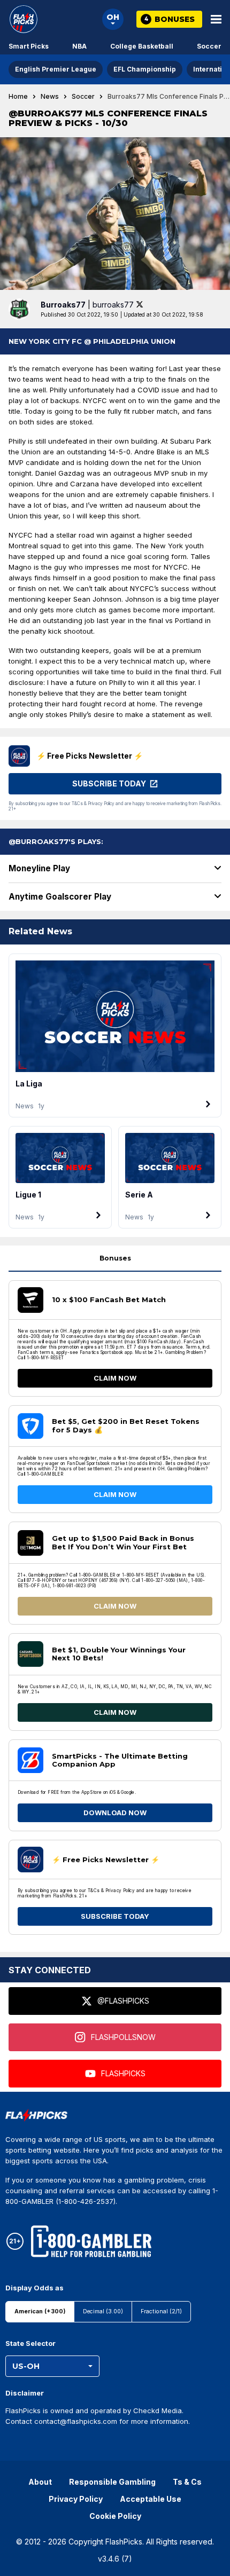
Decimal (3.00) (103, 2311)
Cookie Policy (115, 2516)
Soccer (209, 46)
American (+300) (40, 2311)
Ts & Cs (187, 2482)
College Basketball (142, 46)
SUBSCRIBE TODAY (115, 1916)
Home (18, 97)
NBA (79, 46)
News (50, 97)
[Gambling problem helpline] (91, 2241)
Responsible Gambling (112, 2482)
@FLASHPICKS (123, 2001)
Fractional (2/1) (161, 2311)
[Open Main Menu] (216, 19)
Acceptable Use (151, 2499)
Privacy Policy (76, 2499)
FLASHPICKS (123, 2073)
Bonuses (115, 1258)
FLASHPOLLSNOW (123, 2037)
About (40, 2482)
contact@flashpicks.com (76, 2421)
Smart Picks (29, 46)
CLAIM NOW (115, 1378)
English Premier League (56, 69)
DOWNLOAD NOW (115, 1813)
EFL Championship (145, 69)
